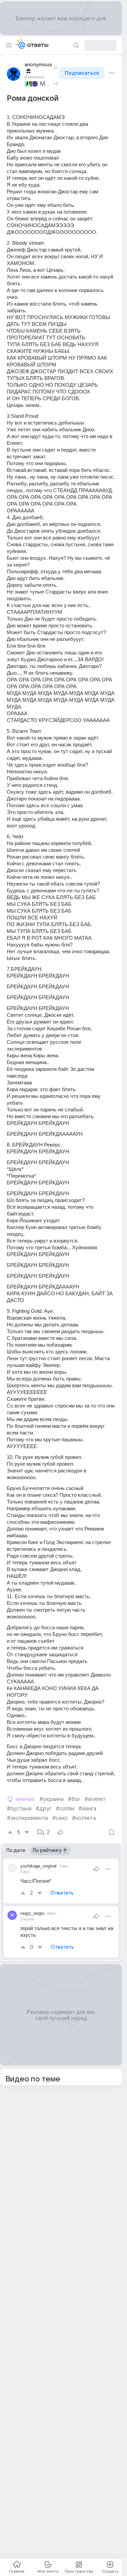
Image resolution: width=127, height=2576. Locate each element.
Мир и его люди (45, 84)
